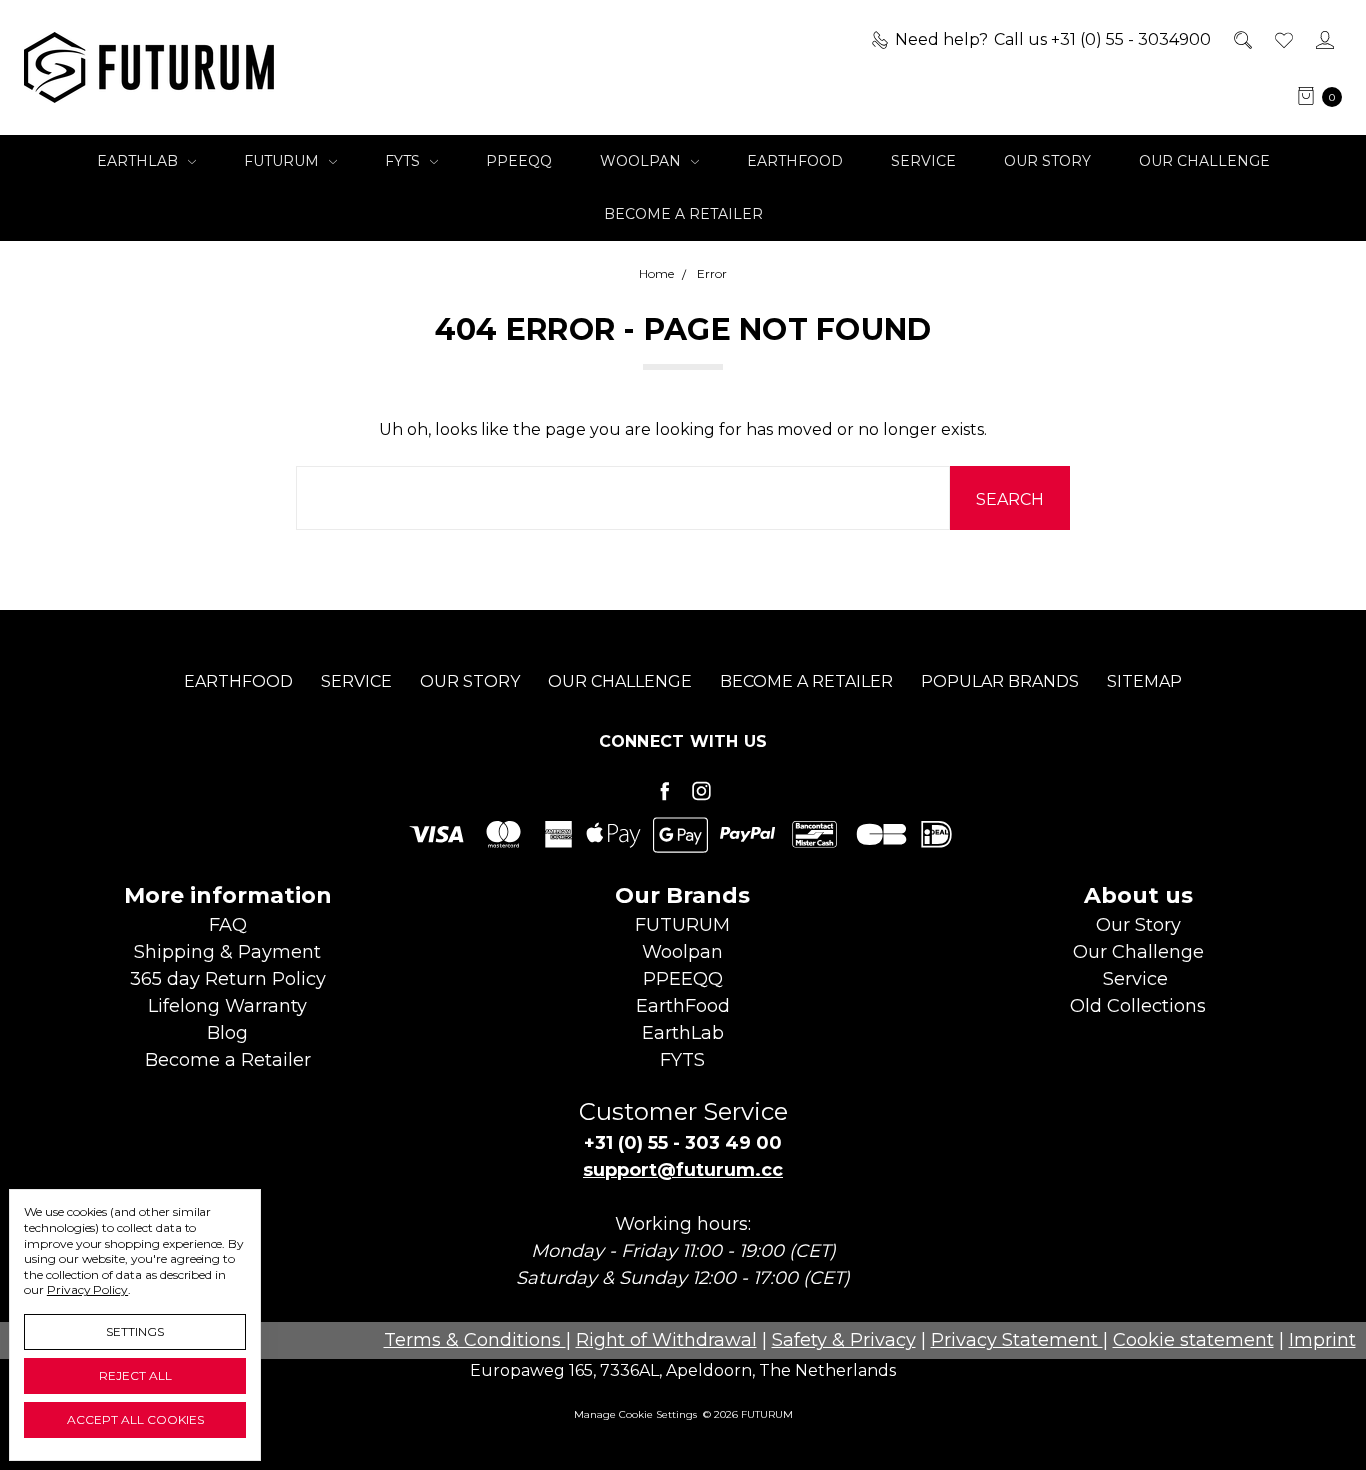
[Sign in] (1323, 40)
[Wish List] (1282, 40)
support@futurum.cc (683, 1170)
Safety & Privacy (844, 1340)
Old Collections (1138, 1006)
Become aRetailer (228, 1060)
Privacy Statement (1017, 1340)
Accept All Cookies (135, 1419)
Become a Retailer (683, 214)
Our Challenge (1204, 161)
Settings (135, 1331)
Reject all (135, 1375)
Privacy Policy (87, 1289)
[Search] (1241, 40)
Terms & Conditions (475, 1340)
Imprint (1322, 1340)
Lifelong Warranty (227, 1006)
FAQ (228, 925)
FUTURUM (283, 161)
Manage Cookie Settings (635, 1414)
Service (923, 161)
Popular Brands (1000, 681)
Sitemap (1144, 681)
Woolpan (642, 161)
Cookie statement (1193, 1340)
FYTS (404, 161)
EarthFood (795, 161)
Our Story (1047, 161)
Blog (227, 1033)
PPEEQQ (519, 161)
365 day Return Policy (228, 979)
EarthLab (139, 161)
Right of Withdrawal (666, 1340)
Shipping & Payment (227, 952)
